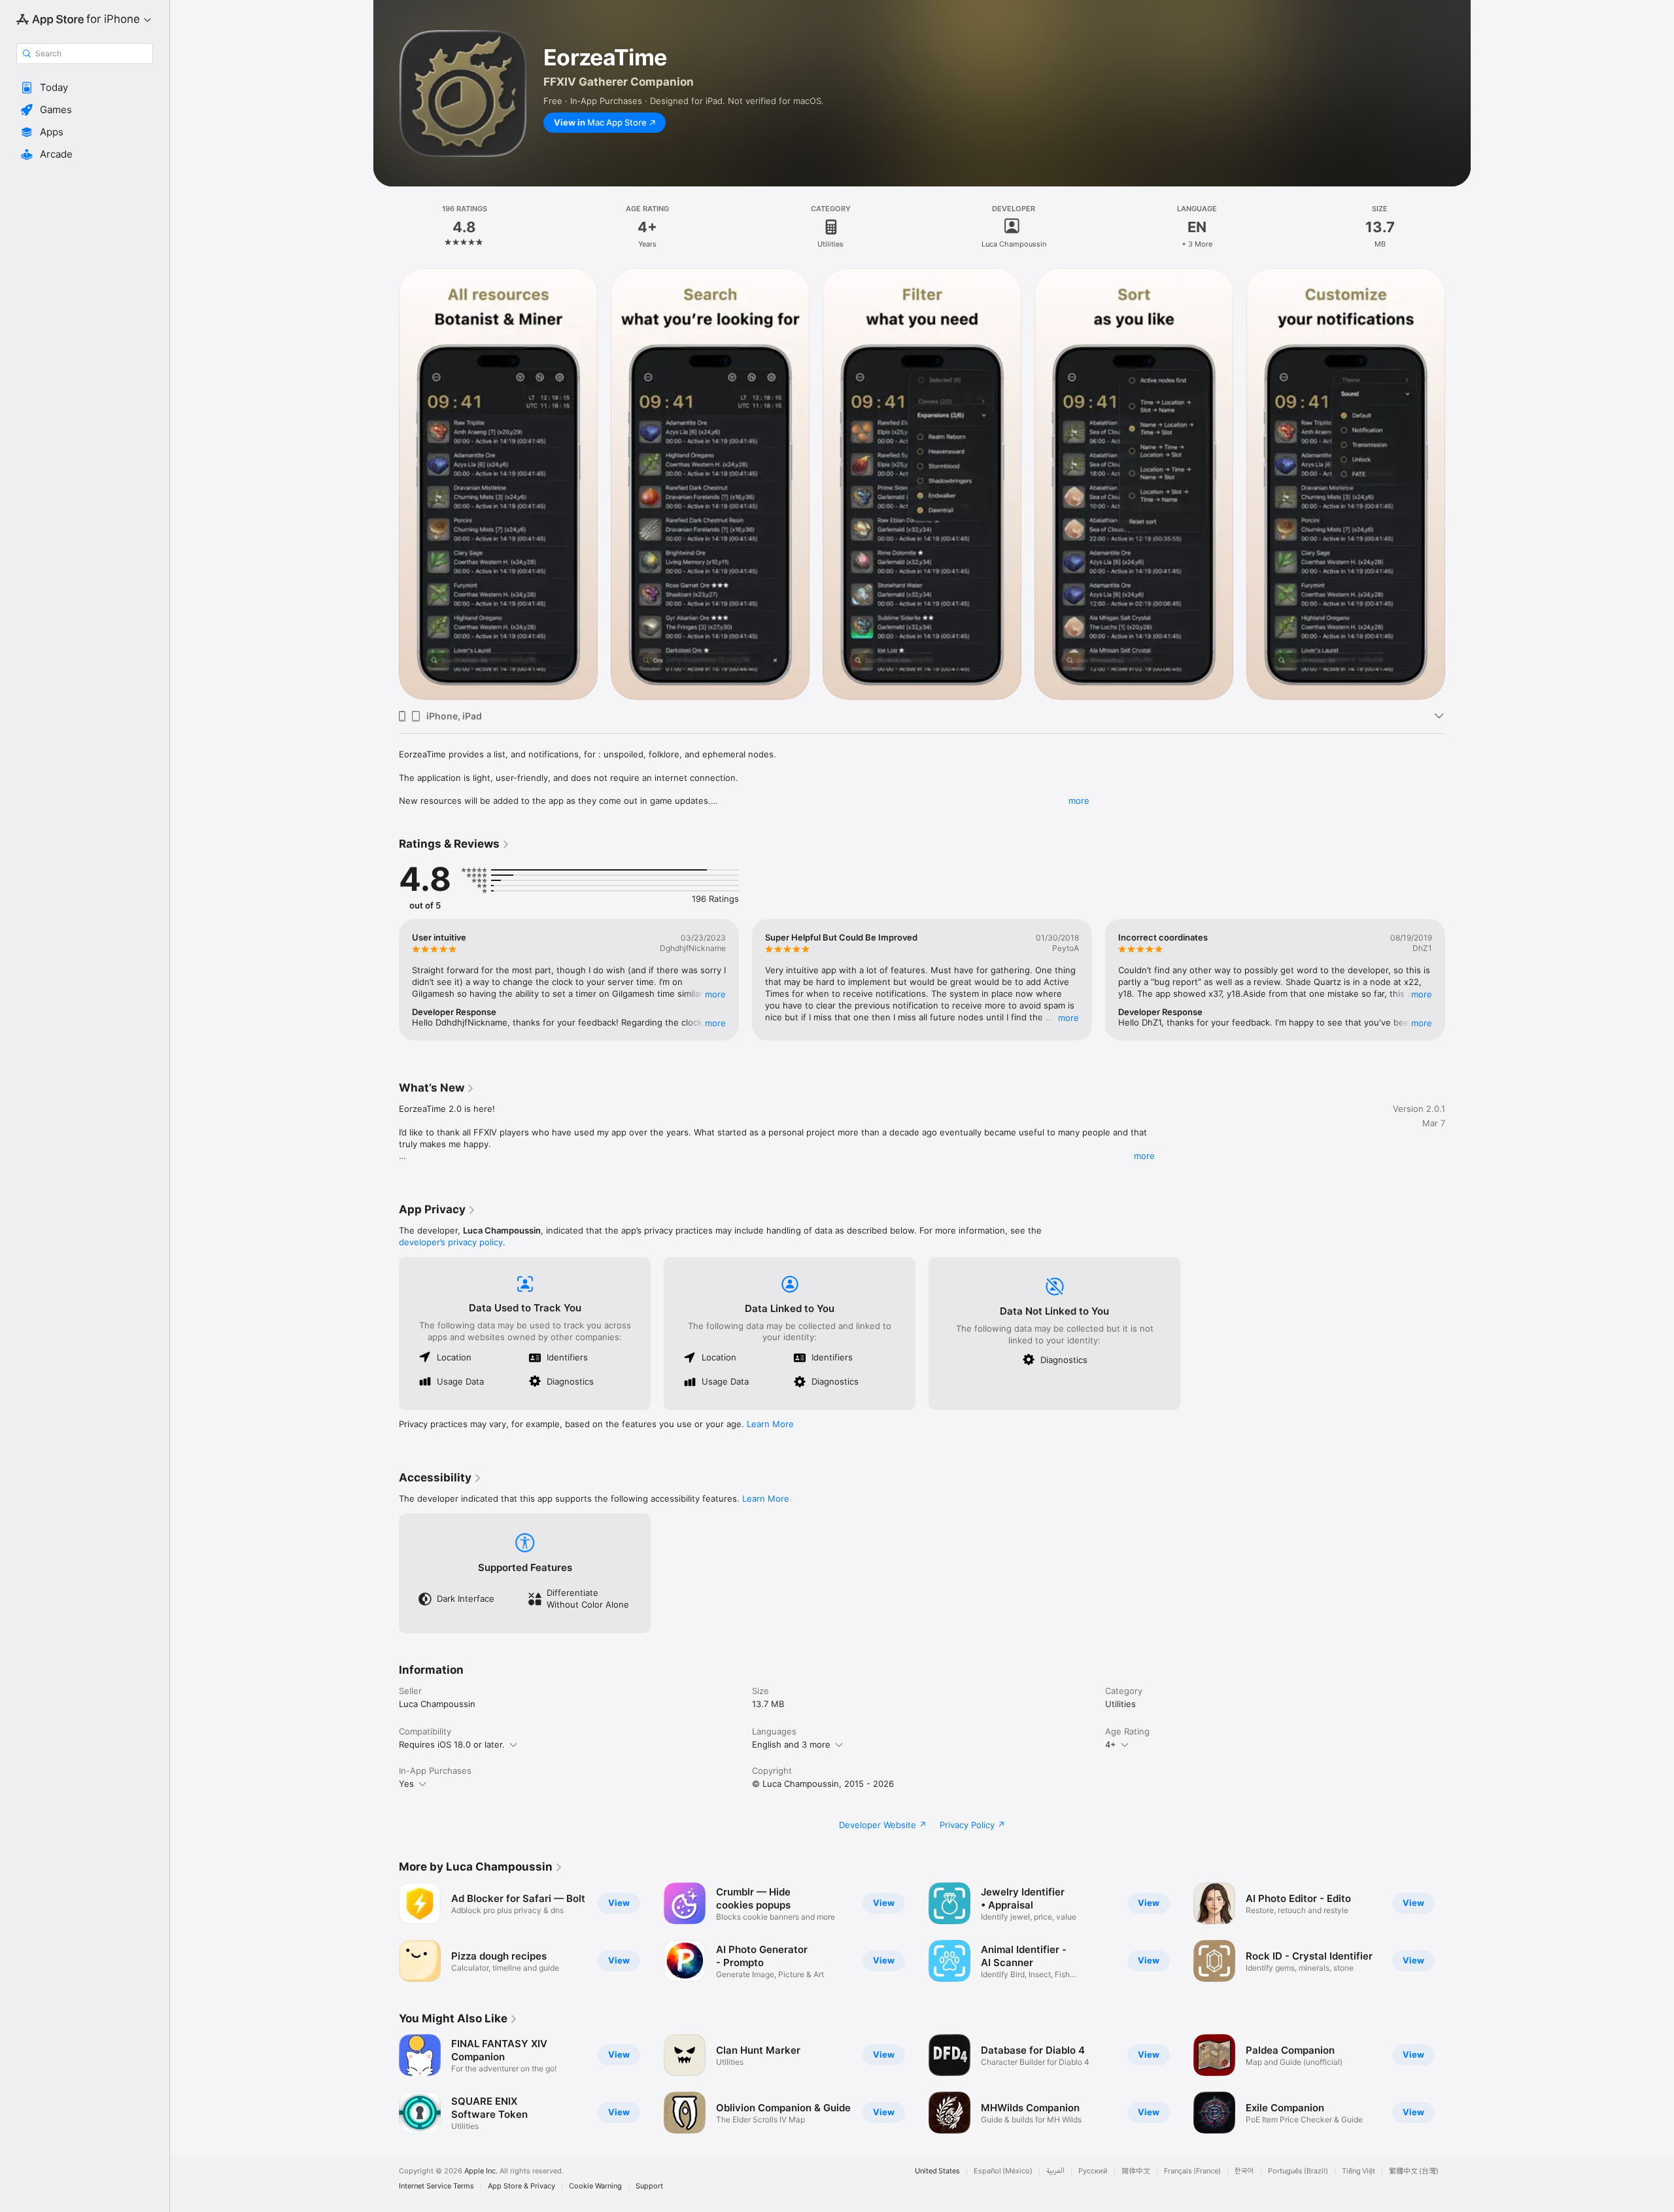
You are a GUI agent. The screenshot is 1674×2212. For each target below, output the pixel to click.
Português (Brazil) (1298, 2171)
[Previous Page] (386, 980)
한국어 (1244, 2171)
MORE (715, 994)
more (1079, 801)
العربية (1055, 2171)
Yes (406, 1784)
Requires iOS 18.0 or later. (452, 1744)
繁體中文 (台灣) (1414, 2171)
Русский (1093, 2171)
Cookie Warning (595, 2186)
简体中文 (1136, 2171)
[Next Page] (1458, 980)
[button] (85, 88)
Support (649, 2186)
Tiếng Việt (1358, 2171)
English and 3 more (791, 1744)
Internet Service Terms (436, 2186)
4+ (1111, 1744)
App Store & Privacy (521, 2186)
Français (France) (1192, 2171)
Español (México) (1003, 2171)
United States (937, 2171)
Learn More (770, 1424)
